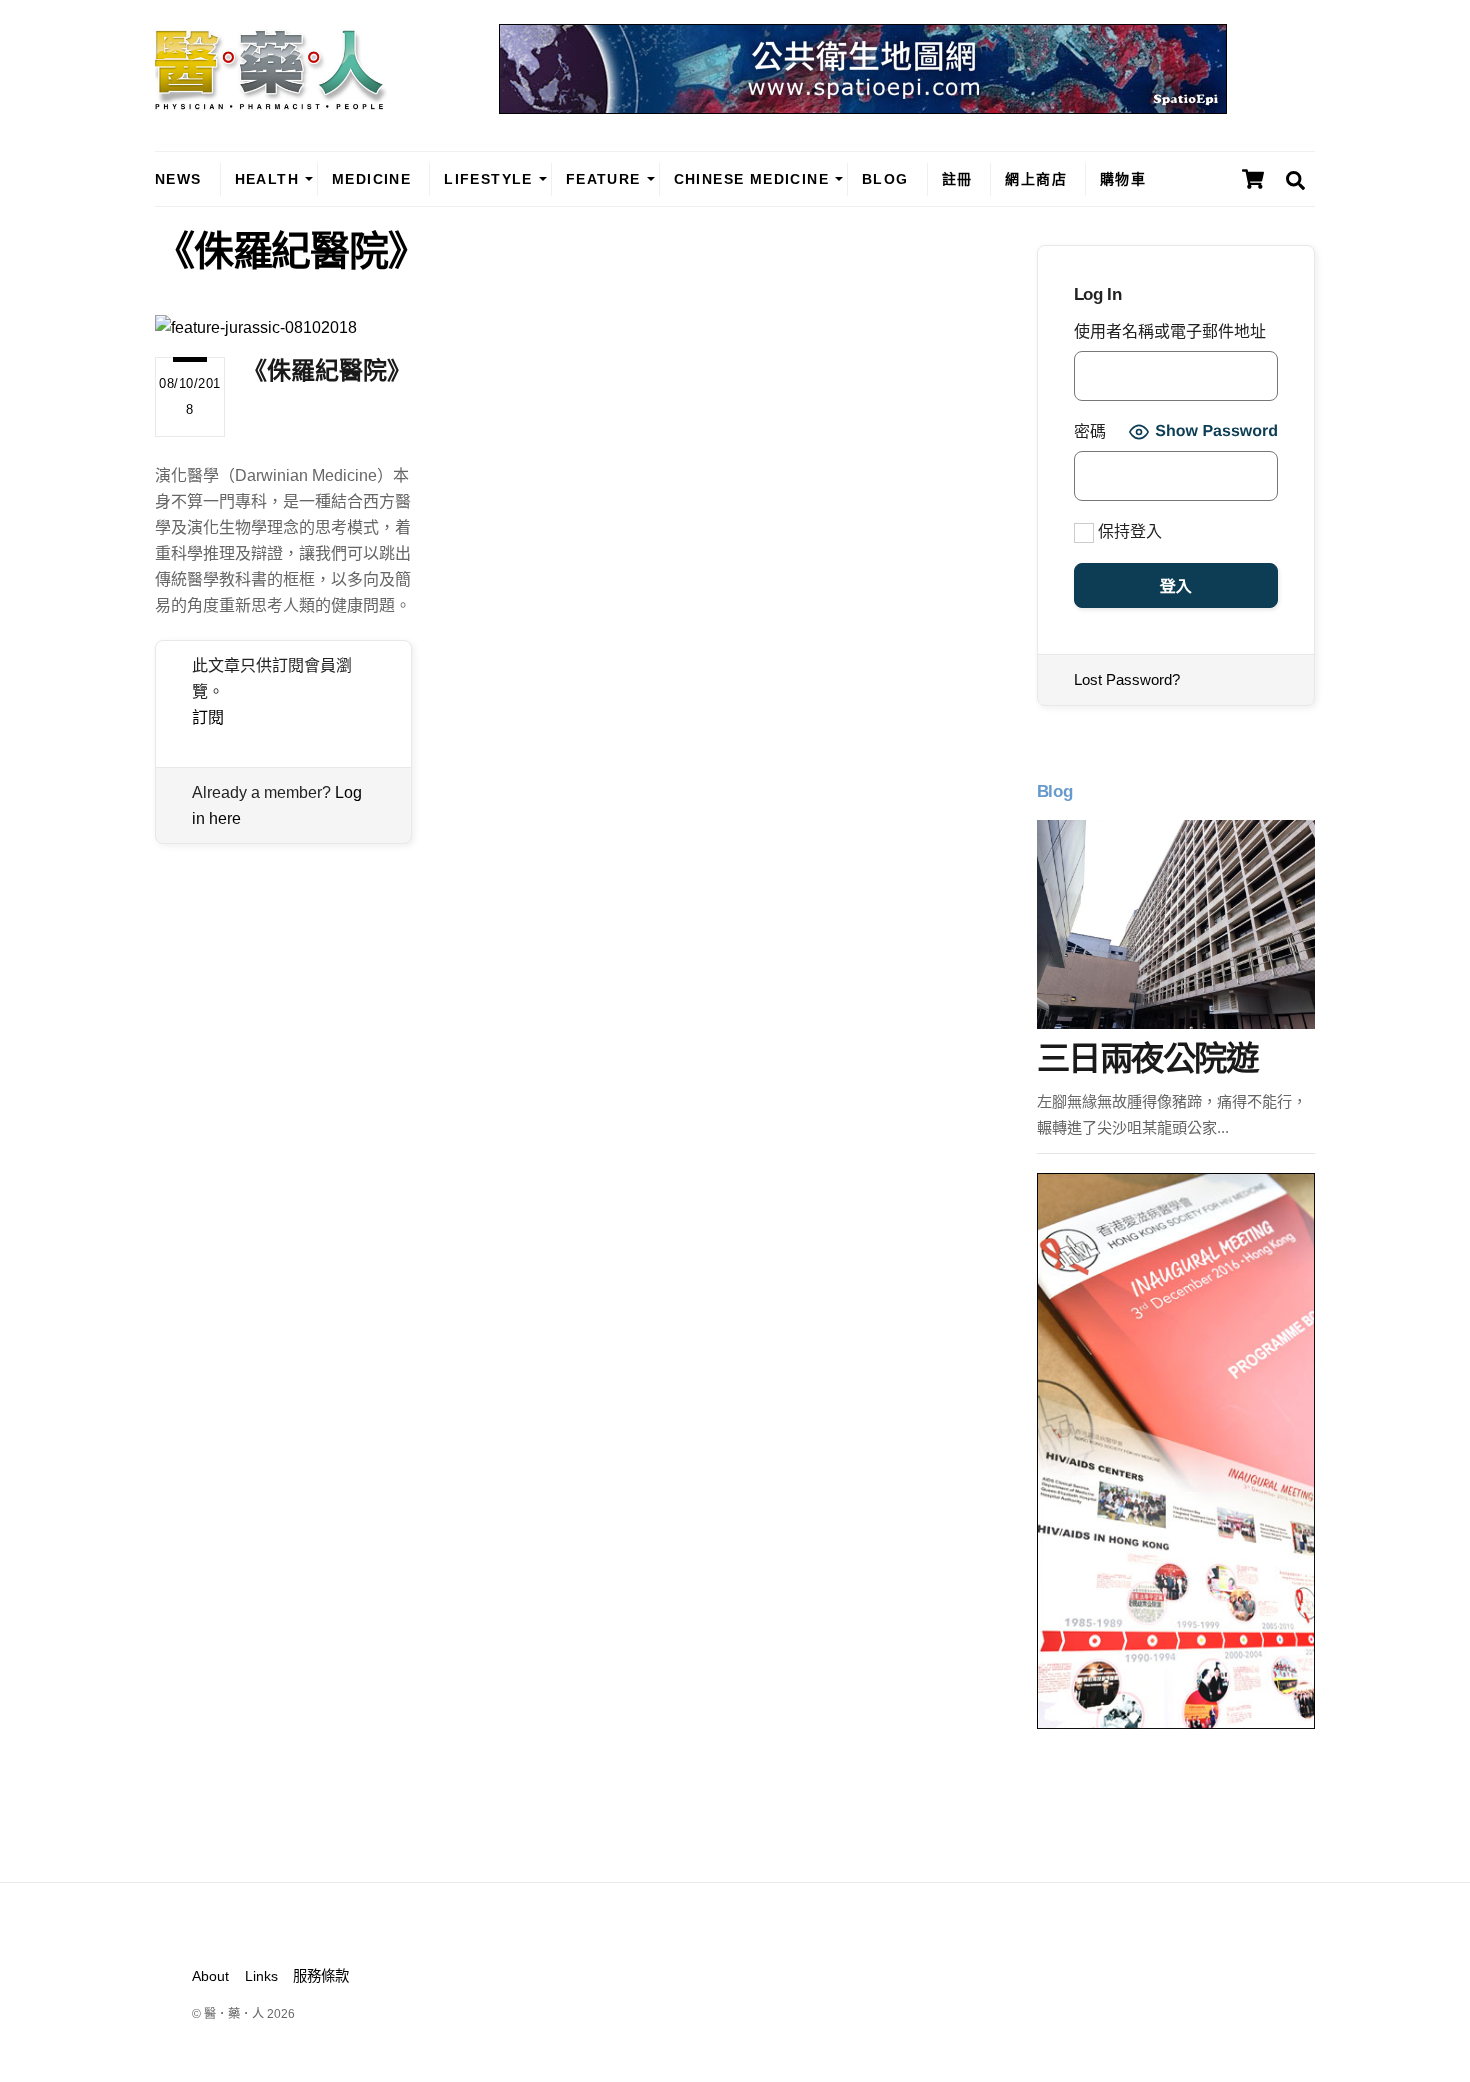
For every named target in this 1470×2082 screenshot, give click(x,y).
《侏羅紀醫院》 (327, 370)
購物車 (1123, 179)
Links (261, 1976)
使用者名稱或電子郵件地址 (1170, 331)
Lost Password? (1127, 679)
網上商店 (1036, 179)
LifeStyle (488, 179)
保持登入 (1128, 531)
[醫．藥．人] (271, 100)
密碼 (1090, 431)
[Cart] (1253, 179)
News (178, 179)
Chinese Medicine (751, 179)
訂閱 (208, 717)
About (210, 1976)
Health (267, 179)
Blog (885, 179)
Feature (603, 179)
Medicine (371, 179)
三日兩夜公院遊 (1147, 1058)
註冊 (957, 179)
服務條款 (321, 1976)
